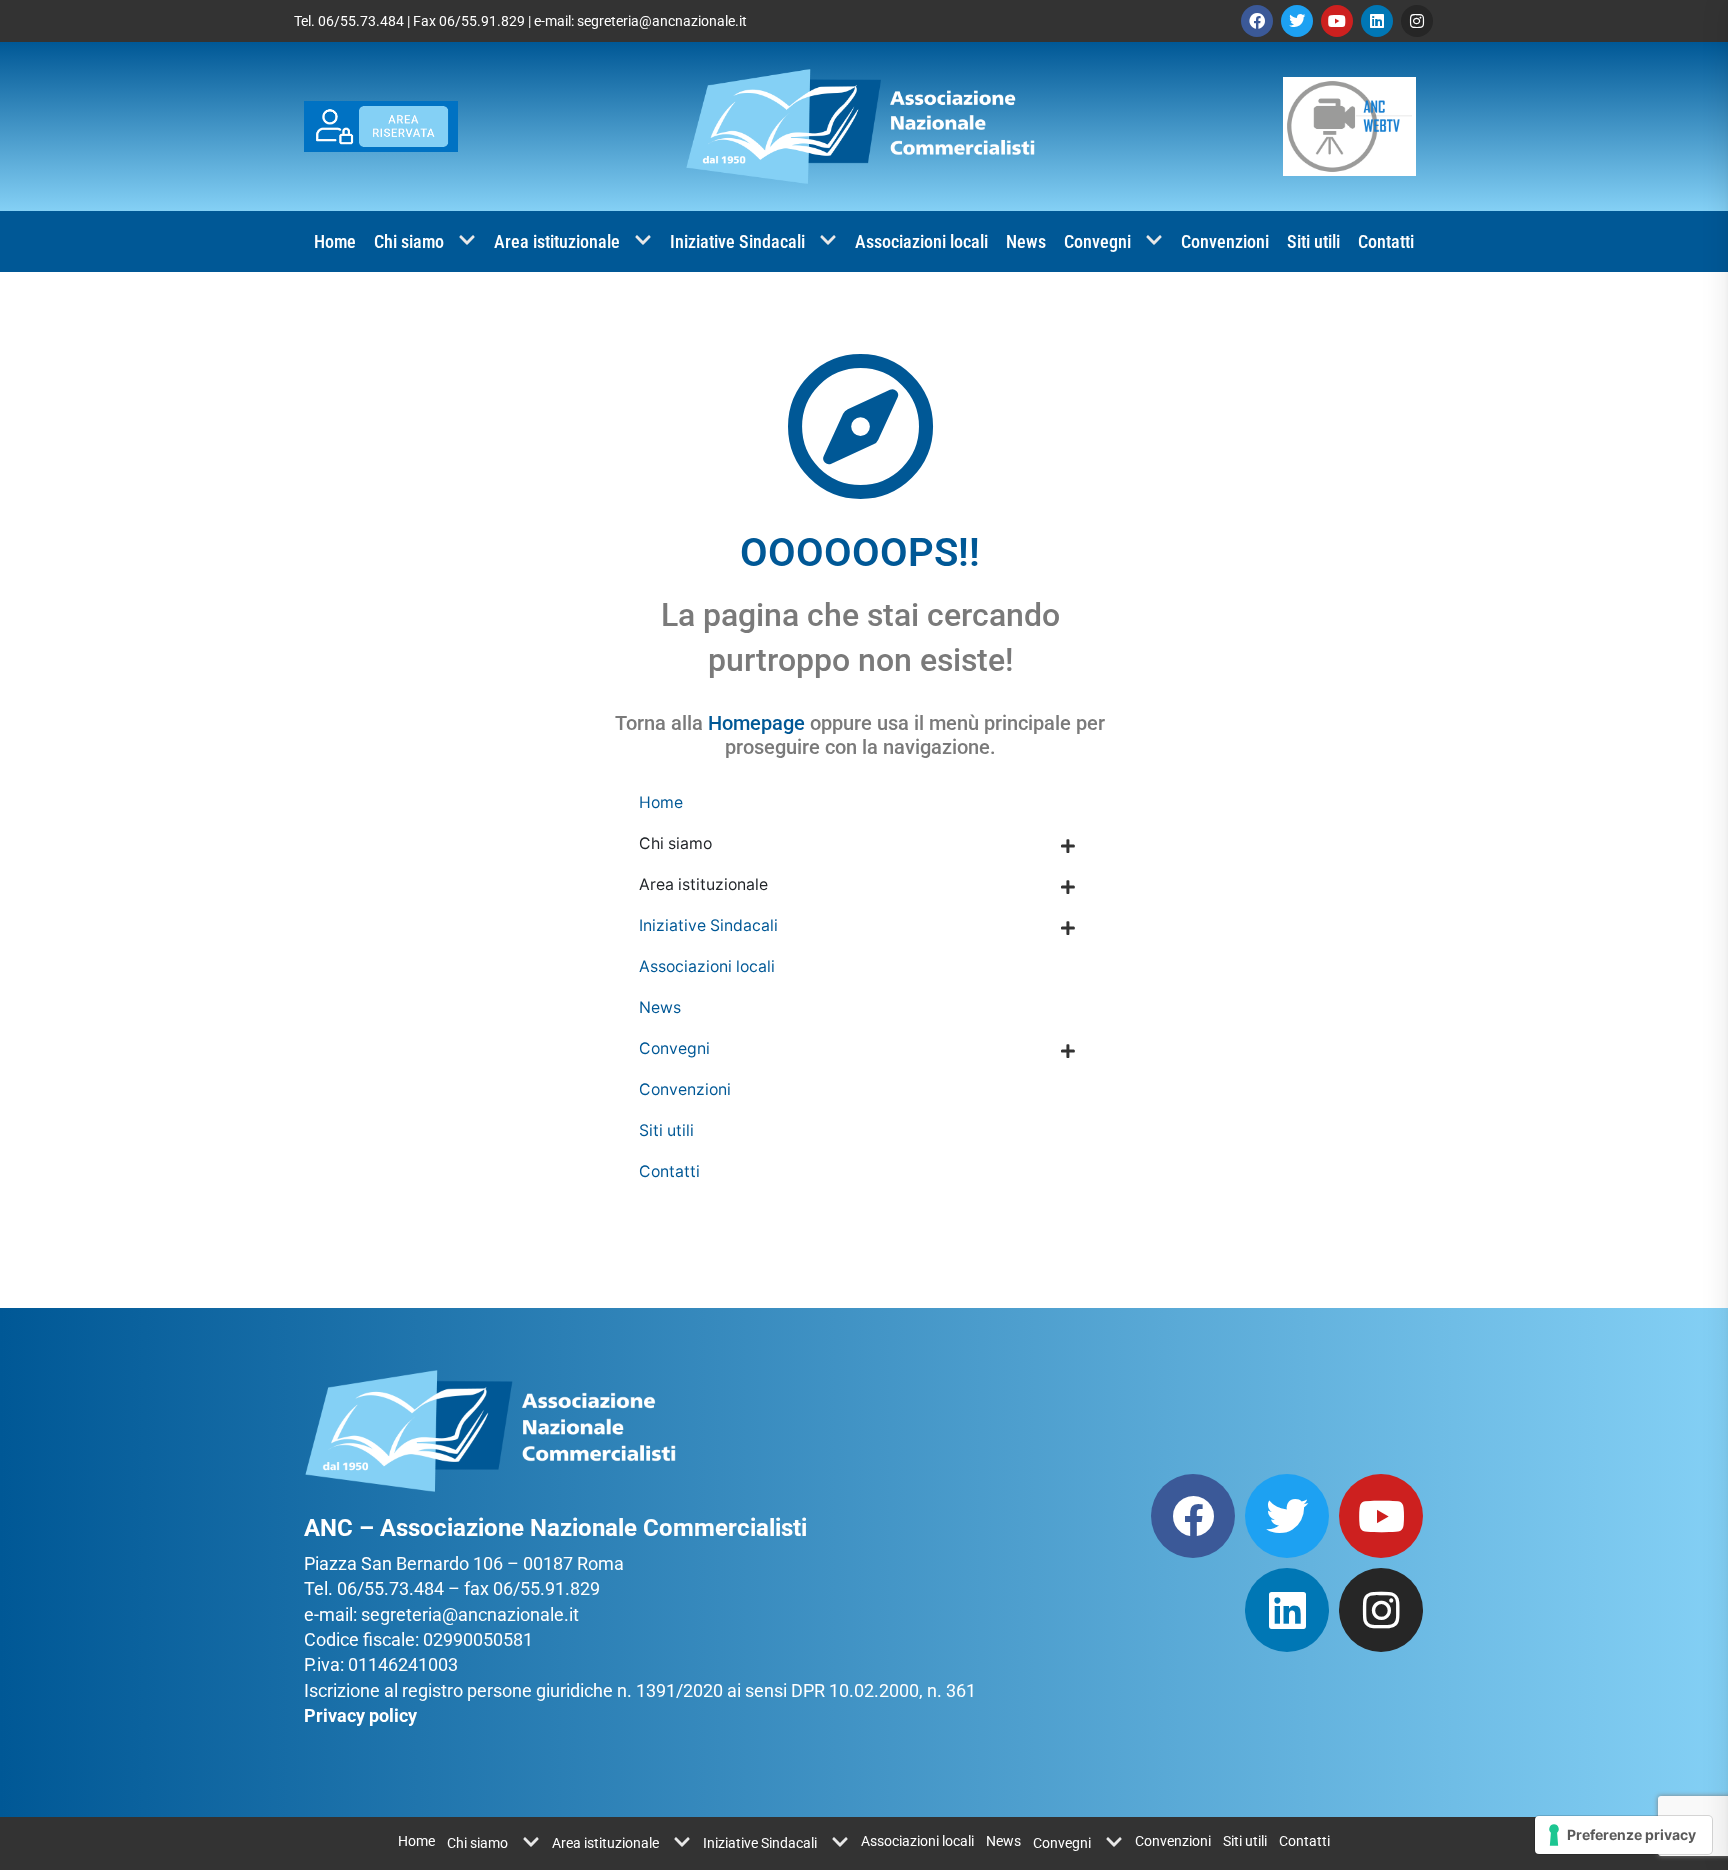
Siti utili (1313, 241)
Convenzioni (1225, 241)
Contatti (1386, 241)
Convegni (1097, 241)
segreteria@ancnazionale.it (662, 21)
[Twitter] (1297, 21)
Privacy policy (360, 1715)
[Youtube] (1337, 21)
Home (335, 241)
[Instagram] (1417, 21)
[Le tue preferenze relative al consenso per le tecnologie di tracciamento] (1623, 1835)
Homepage (756, 723)
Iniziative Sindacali (737, 241)
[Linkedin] (1377, 21)
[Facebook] (1257, 21)
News (1026, 241)
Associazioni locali (921, 241)
